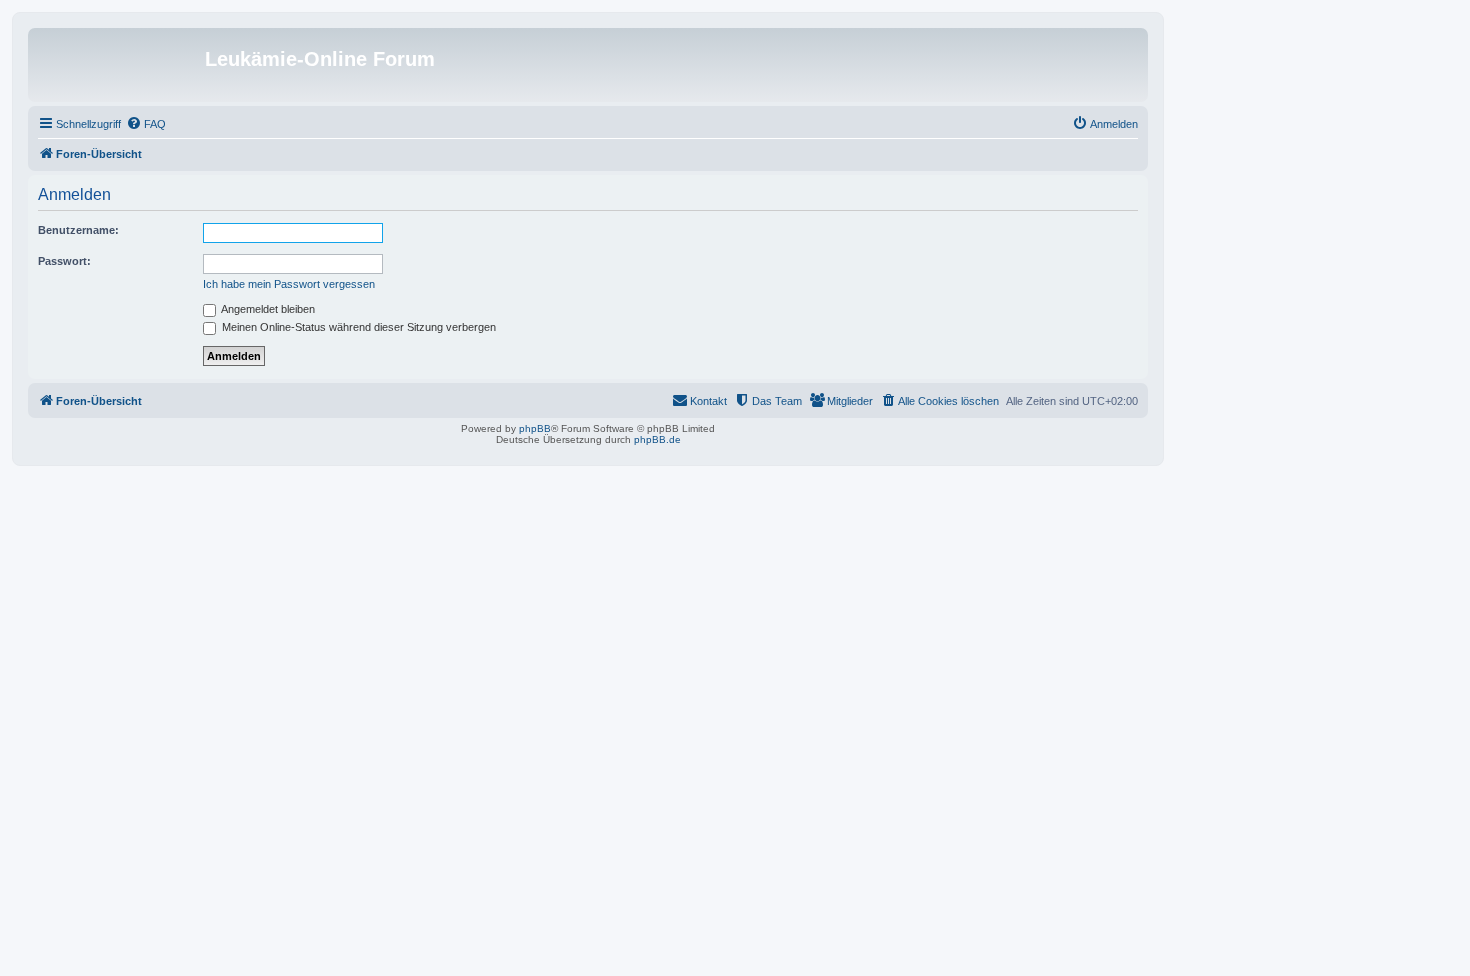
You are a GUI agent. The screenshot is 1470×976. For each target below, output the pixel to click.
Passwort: (64, 261)
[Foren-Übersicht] (119, 65)
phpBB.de (657, 439)
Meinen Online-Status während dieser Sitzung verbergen (357, 327)
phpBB (535, 428)
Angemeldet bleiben (267, 309)
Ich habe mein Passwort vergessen (289, 284)
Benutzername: (78, 230)
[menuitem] (146, 124)
